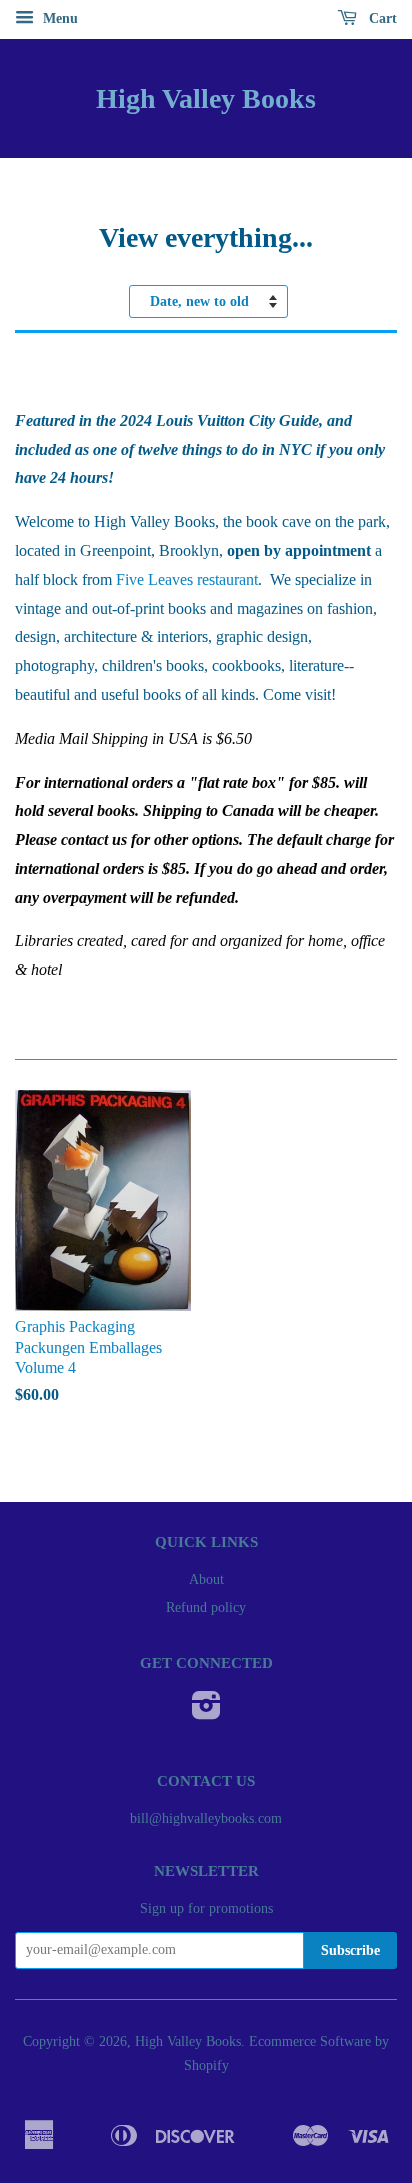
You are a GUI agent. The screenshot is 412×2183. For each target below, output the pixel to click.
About (206, 1579)
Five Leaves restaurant (187, 579)
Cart (381, 18)
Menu (58, 18)
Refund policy (206, 1607)
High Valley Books (206, 98)
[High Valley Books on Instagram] (206, 1712)
